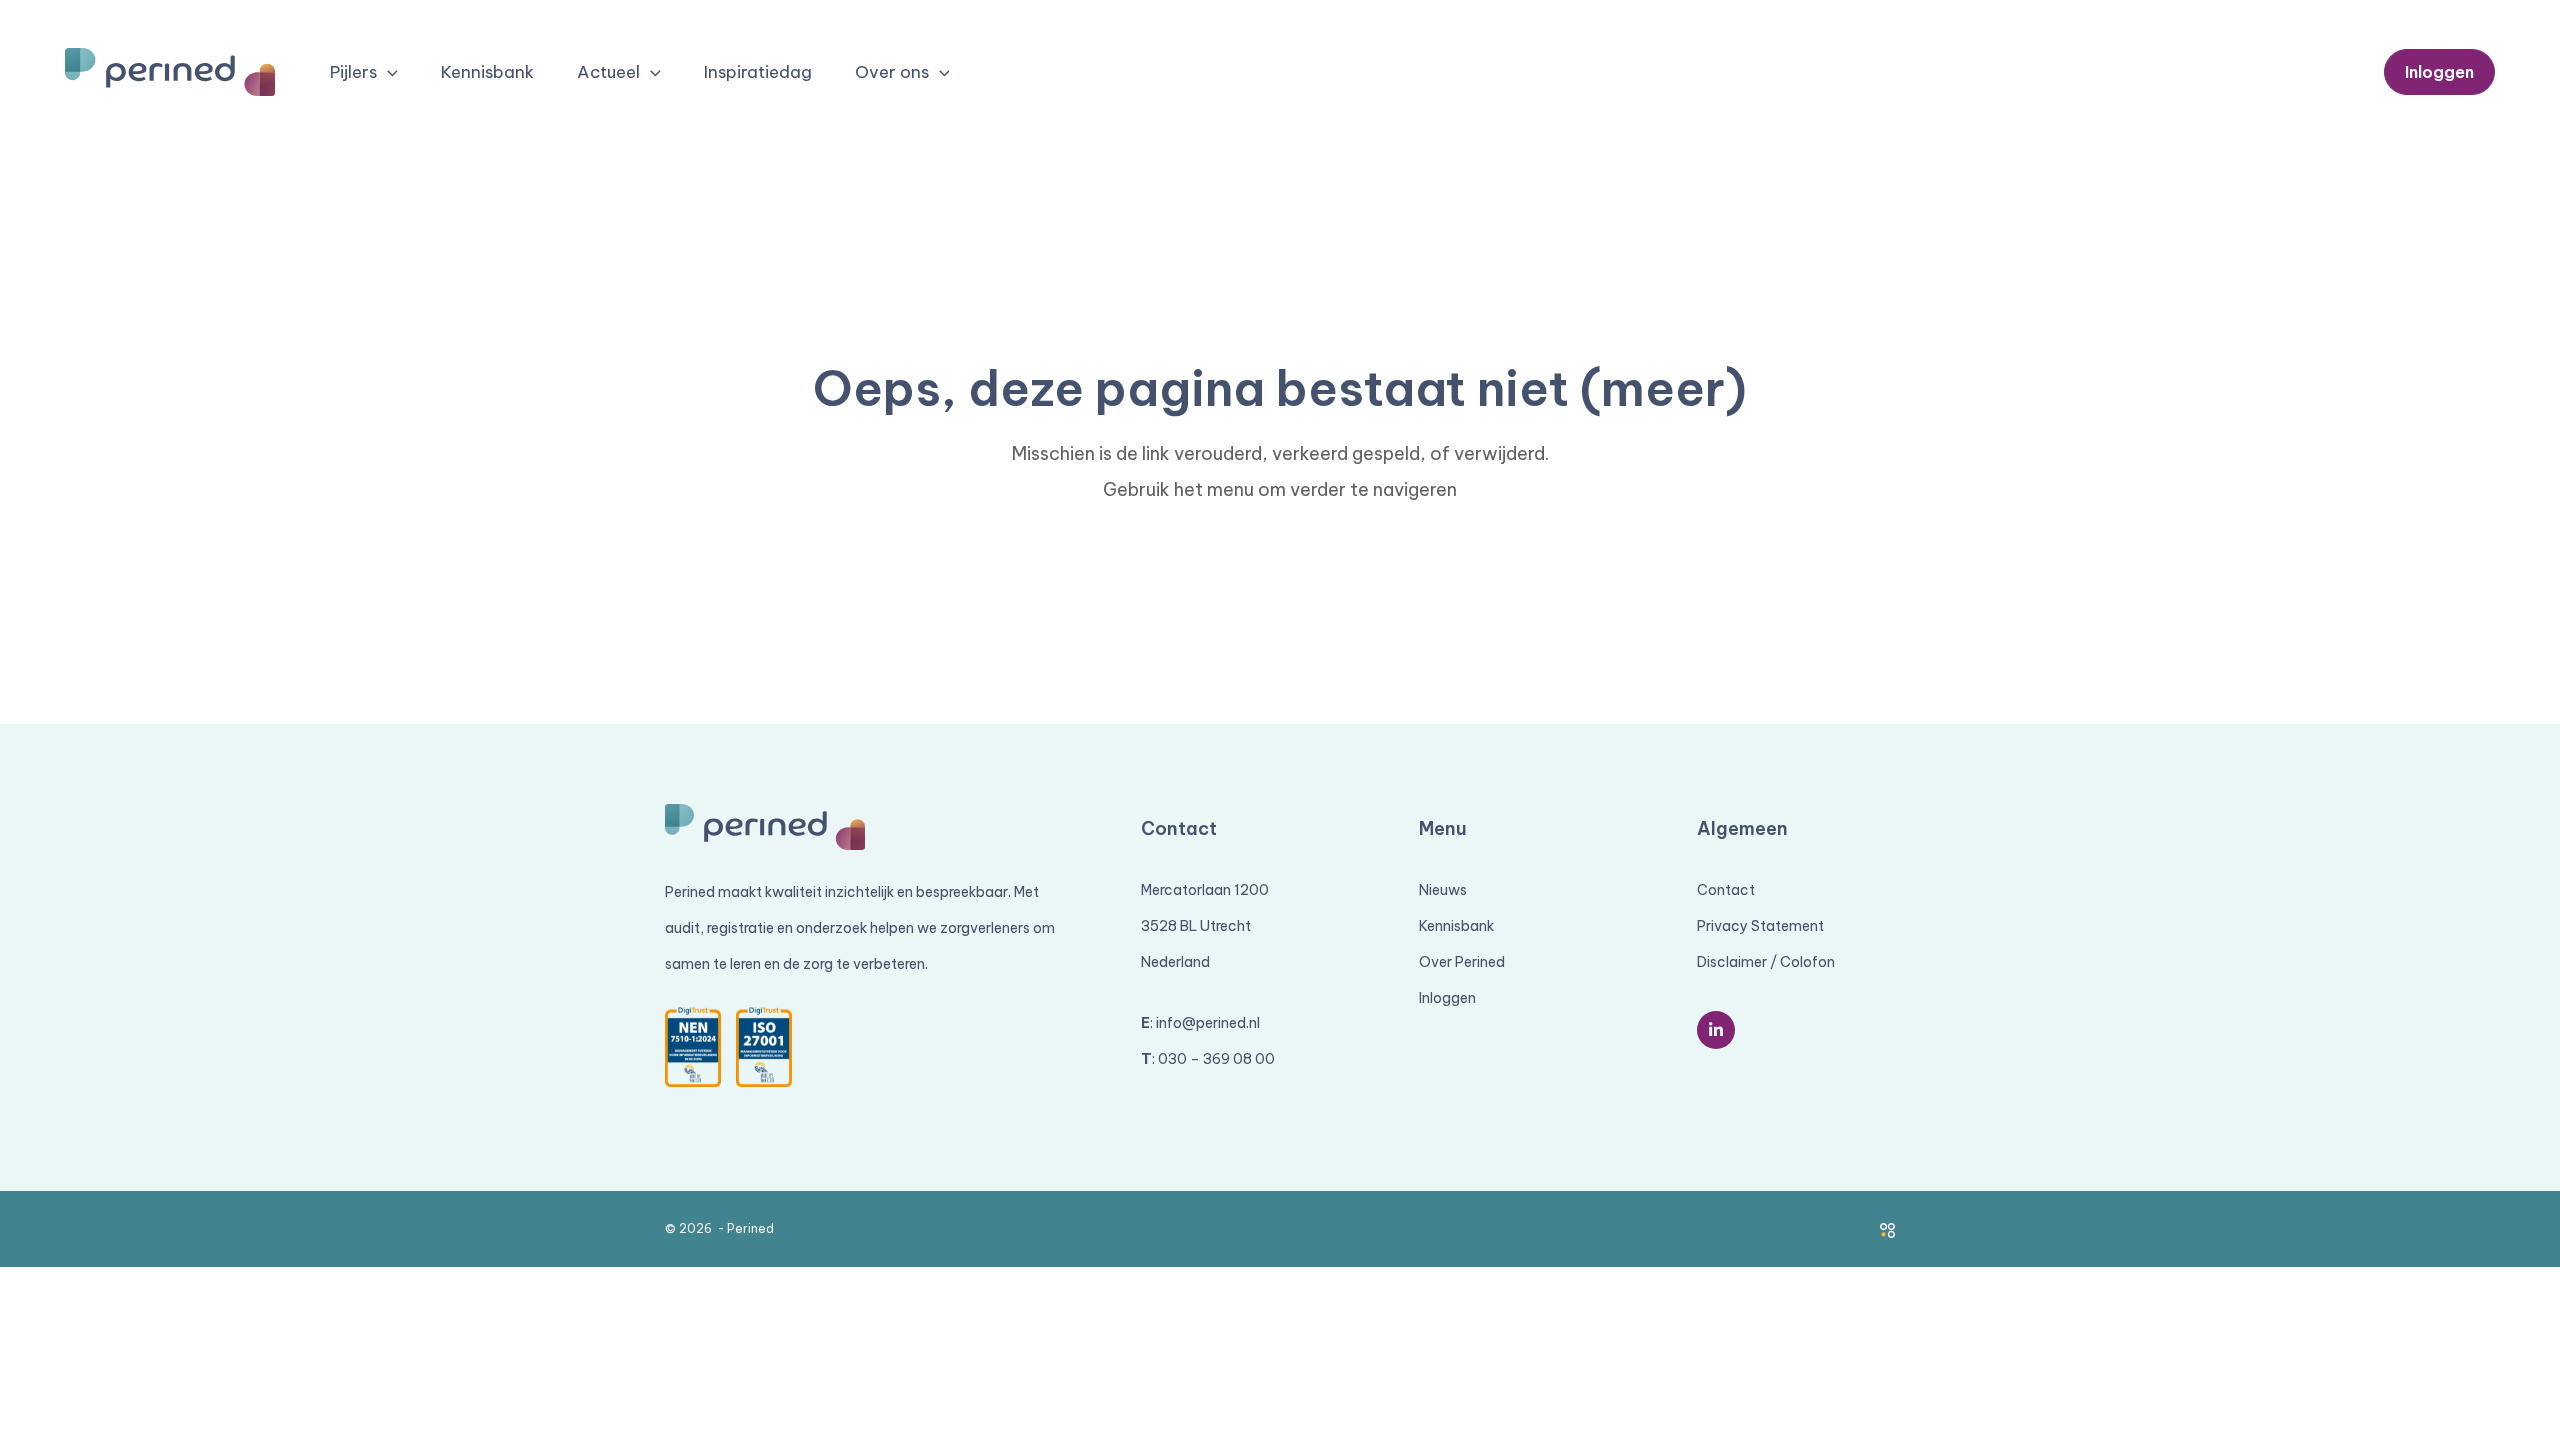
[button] (387, 73)
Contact (1726, 890)
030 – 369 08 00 (1216, 1059)
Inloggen (1447, 998)
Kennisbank (1456, 926)
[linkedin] (1716, 1030)
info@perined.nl (1208, 1023)
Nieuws (1443, 890)
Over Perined (1462, 962)
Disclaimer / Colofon (1766, 962)
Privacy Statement (1760, 926)
